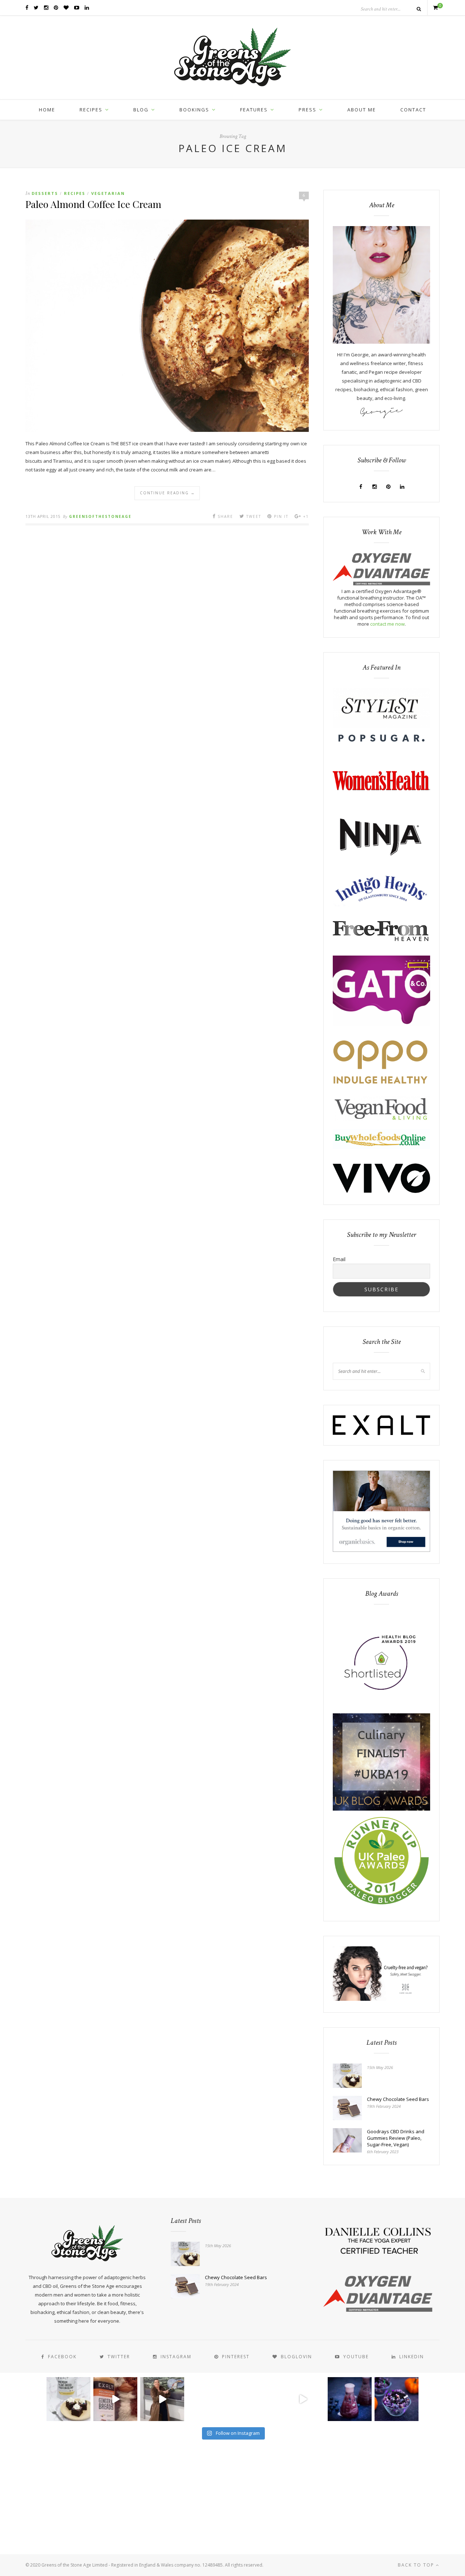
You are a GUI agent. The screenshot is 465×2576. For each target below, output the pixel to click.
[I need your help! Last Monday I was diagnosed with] (256, 2399)
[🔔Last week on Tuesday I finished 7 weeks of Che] (162, 2399)
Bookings (194, 110)
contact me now (387, 624)
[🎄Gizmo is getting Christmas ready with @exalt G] (115, 2399)
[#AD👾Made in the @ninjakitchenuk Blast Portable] (350, 2399)
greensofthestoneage (100, 516)
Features (254, 110)
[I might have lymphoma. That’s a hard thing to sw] (303, 2399)
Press (308, 110)
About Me (362, 110)
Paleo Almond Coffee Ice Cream (93, 204)
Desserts (45, 193)
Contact (413, 110)
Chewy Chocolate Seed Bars (398, 2099)
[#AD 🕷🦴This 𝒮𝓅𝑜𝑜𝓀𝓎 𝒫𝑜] (397, 2399)
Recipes (91, 110)
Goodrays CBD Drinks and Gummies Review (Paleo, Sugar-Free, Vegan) (396, 2138)
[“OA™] (381, 584)
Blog (141, 110)
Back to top (417, 2565)
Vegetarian (108, 193)
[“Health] (381, 1809)
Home (47, 110)
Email (339, 1259)
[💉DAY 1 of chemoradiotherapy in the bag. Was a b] (209, 2399)
